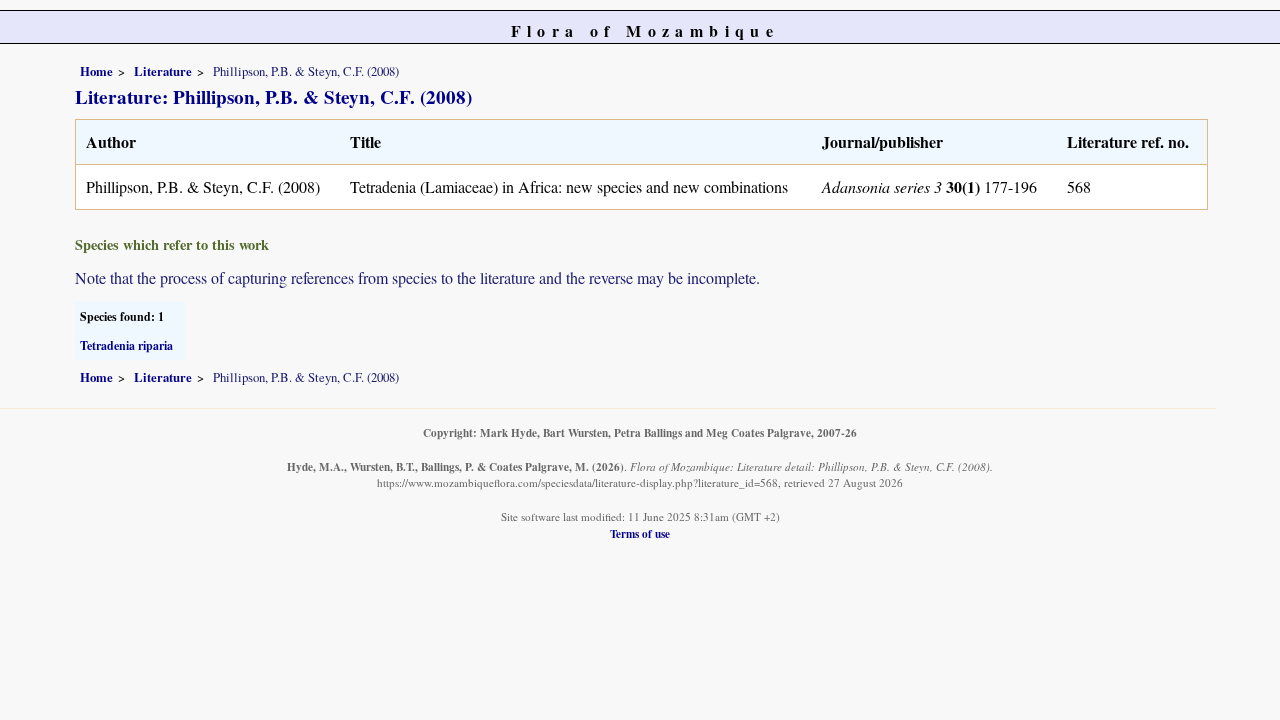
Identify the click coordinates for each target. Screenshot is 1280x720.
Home (96, 71)
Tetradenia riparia (126, 345)
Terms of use (640, 533)
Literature (163, 71)
